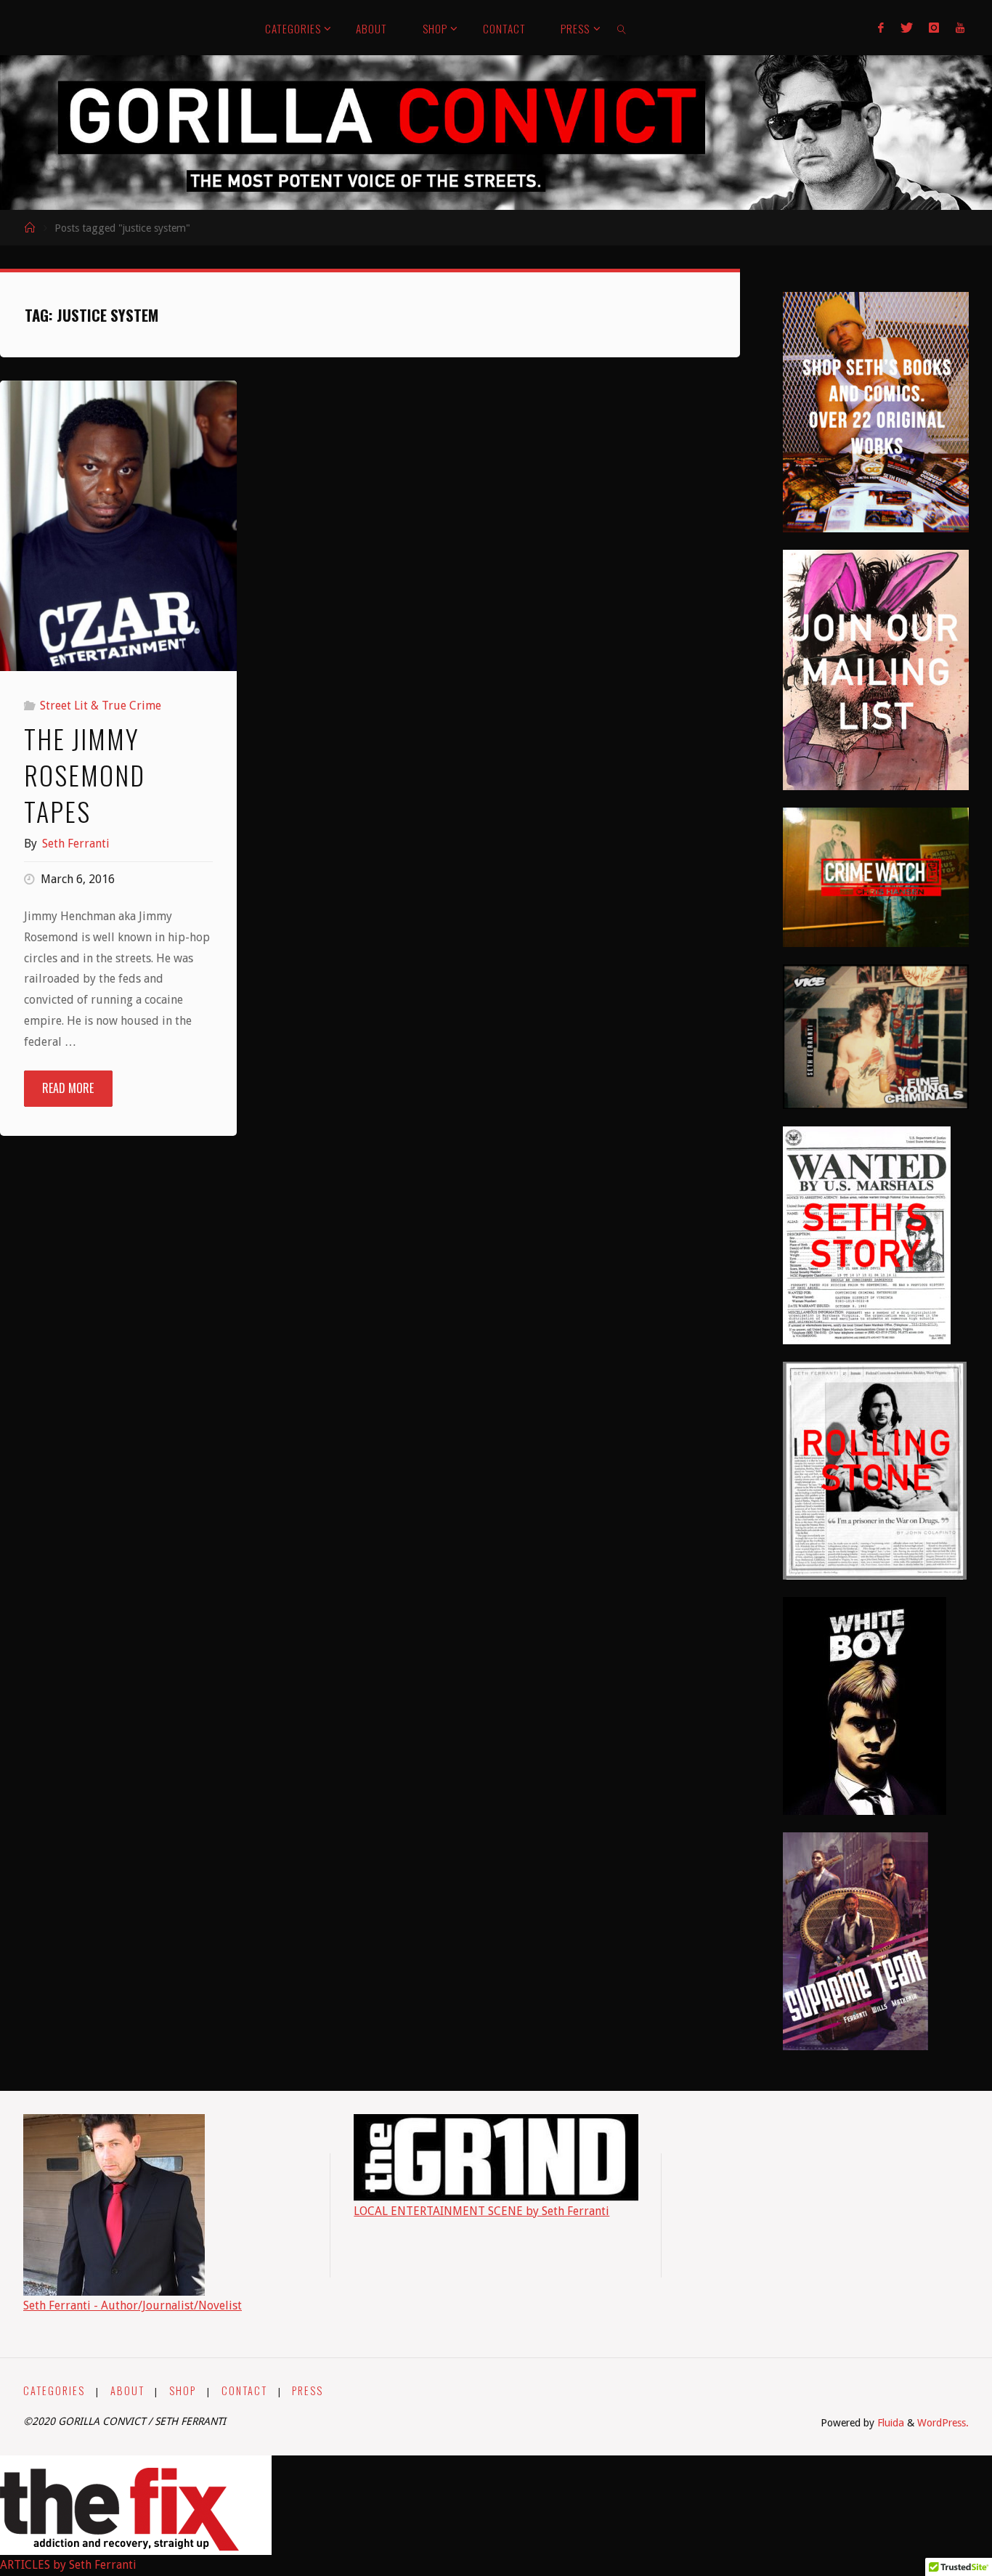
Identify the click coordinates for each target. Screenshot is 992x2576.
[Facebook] (881, 28)
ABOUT (127, 2390)
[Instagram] (934, 28)
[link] (622, 28)
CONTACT (244, 2390)
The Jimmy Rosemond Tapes (85, 775)
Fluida (889, 2423)
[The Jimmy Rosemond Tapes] (118, 534)
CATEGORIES (54, 2390)
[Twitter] (907, 28)
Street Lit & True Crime (101, 706)
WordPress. (943, 2423)
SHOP (183, 2390)
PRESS (308, 2390)
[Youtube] (959, 28)
